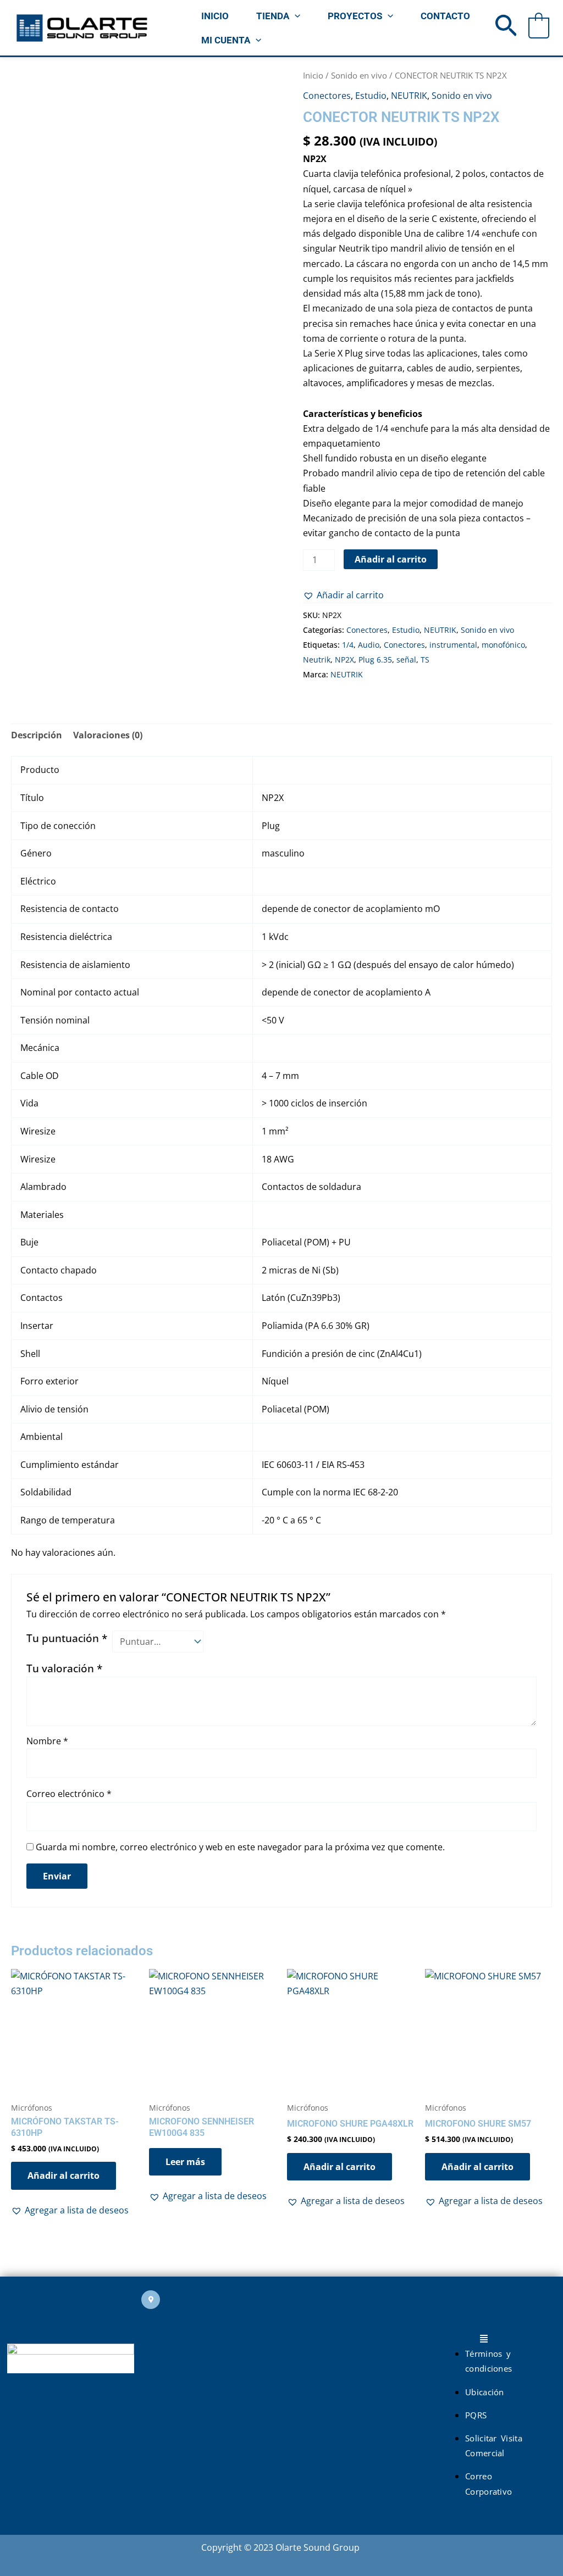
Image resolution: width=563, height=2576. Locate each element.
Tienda (273, 16)
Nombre (47, 1741)
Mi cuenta (226, 40)
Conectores (327, 96)
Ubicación (485, 2392)
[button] (295, 16)
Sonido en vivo (359, 75)
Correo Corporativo (489, 2483)
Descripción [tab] (37, 735)
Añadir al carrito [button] (64, 2176)
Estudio (371, 96)
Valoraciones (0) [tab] (108, 735)
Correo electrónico (69, 1794)
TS (425, 660)
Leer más (185, 2162)
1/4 (348, 645)
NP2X (344, 660)
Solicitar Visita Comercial (494, 2446)
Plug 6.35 (375, 660)
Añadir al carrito (391, 559)
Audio (369, 645)
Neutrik (317, 660)
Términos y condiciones (489, 2361)
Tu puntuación (67, 1638)
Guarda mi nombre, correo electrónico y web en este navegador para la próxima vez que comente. (240, 1847)
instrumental (453, 645)
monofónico (503, 645)
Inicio (215, 16)
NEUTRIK (409, 96)
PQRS (476, 2415)
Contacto (445, 16)
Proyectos (355, 16)
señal (406, 660)
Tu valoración (64, 1668)
